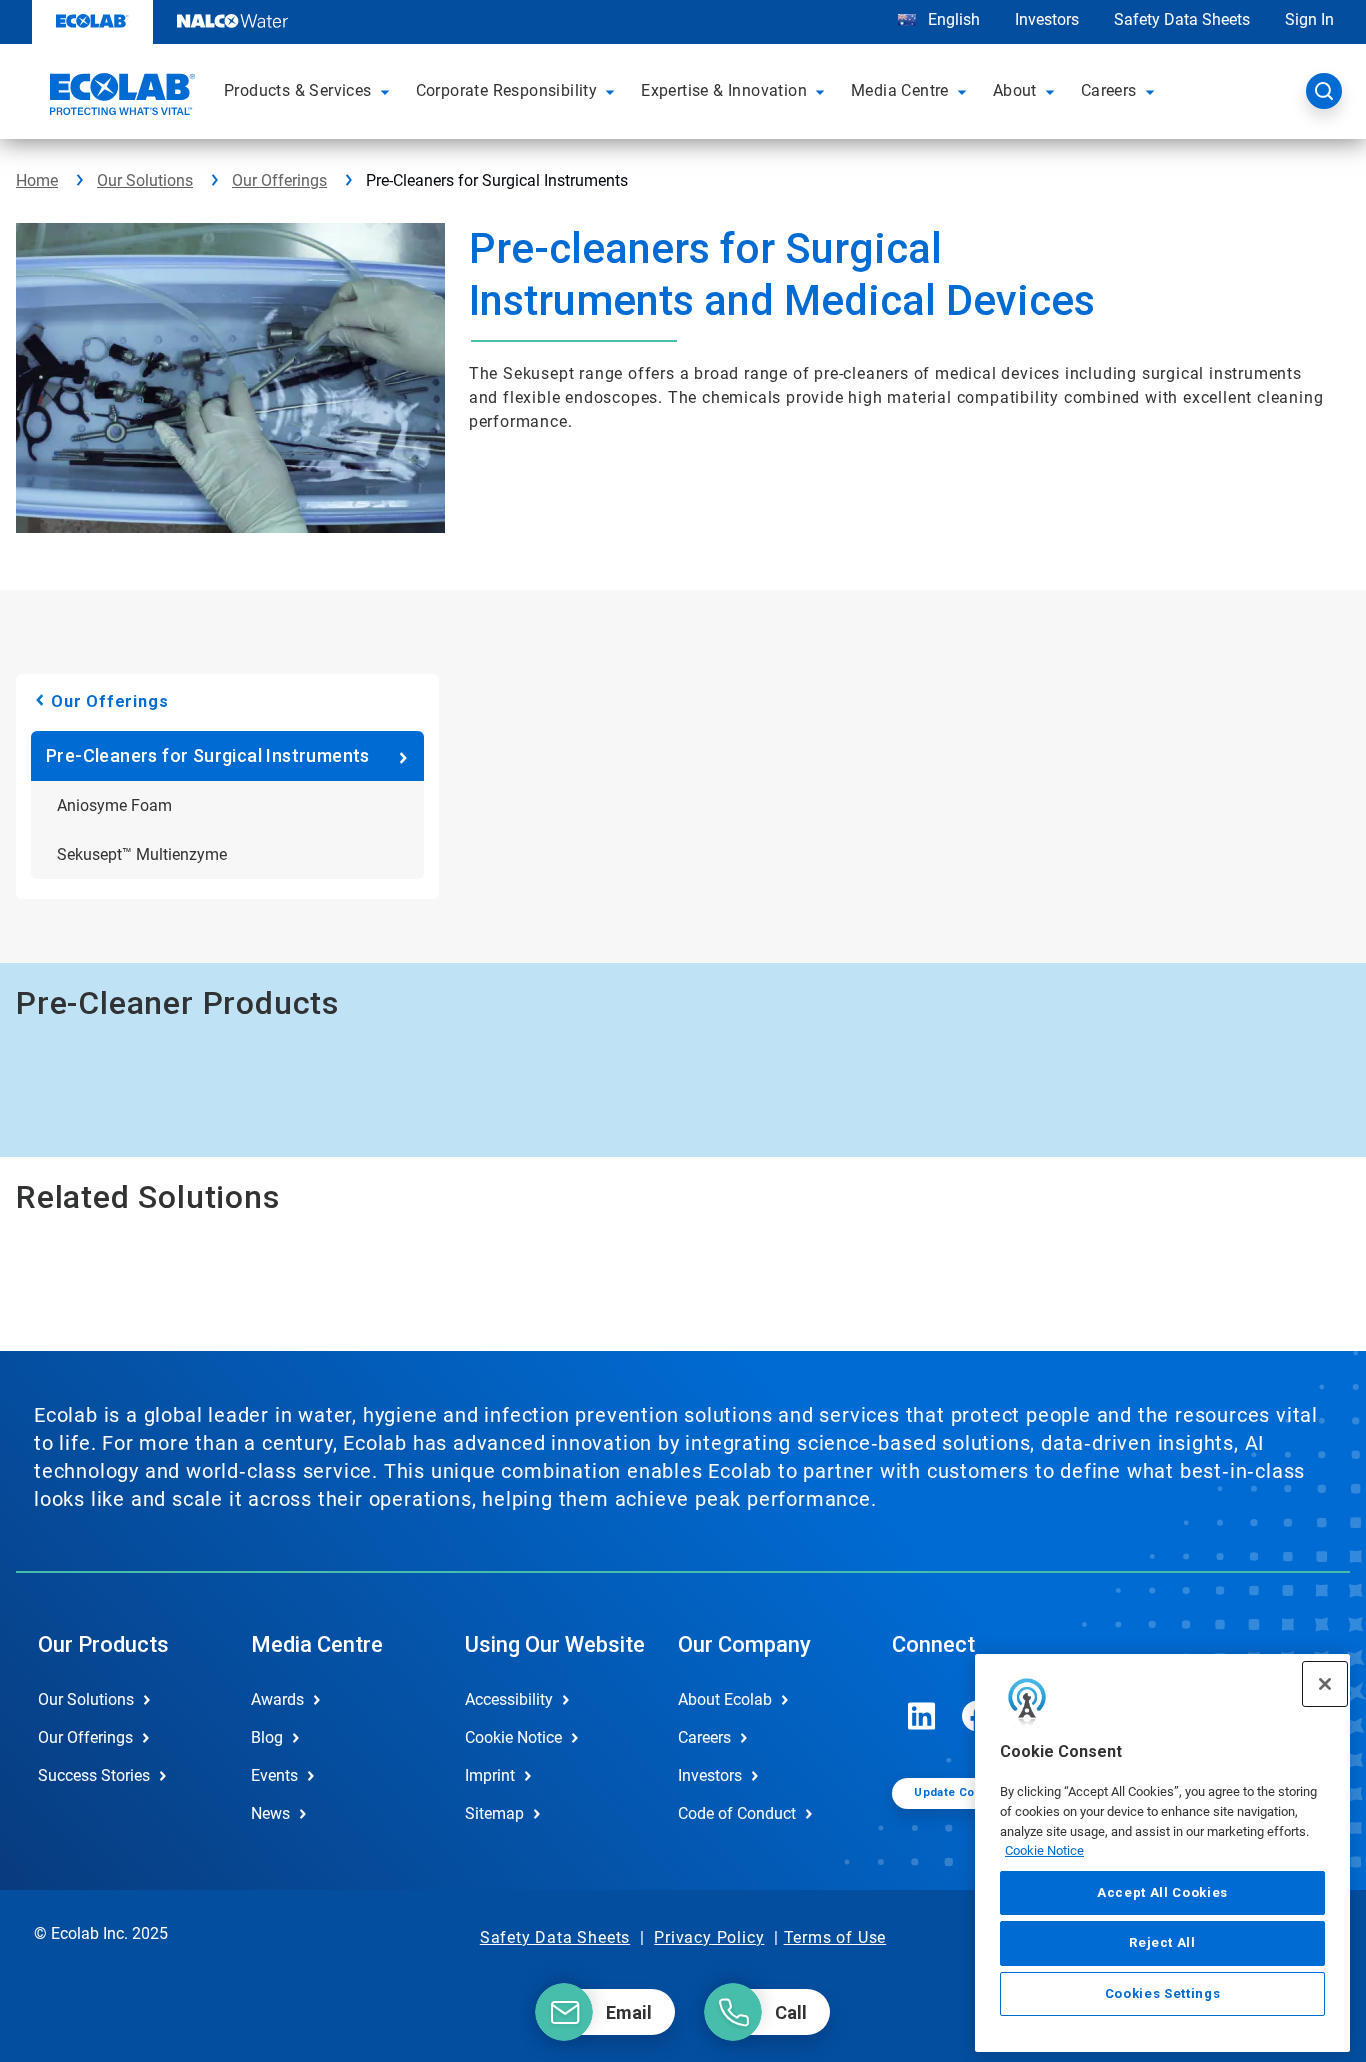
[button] (388, 91)
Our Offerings (279, 180)
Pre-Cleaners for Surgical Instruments (208, 755)
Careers (704, 1737)
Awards (277, 1699)
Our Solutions (145, 180)
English (952, 19)
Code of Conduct (737, 1813)
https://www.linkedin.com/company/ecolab (922, 1716)
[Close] (1325, 1684)
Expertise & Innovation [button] (724, 90)
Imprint (490, 1775)
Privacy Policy (709, 1937)
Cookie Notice (1044, 1850)
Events (274, 1775)
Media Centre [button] (900, 90)
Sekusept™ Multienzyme (142, 854)
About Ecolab (725, 1699)
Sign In (1309, 19)
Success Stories (94, 1775)
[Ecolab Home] (120, 97)
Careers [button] (1109, 90)
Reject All (1162, 1942)
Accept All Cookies (1162, 1892)
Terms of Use (835, 1937)
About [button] (1015, 90)
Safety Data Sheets (1182, 19)
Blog (267, 1737)
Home (37, 180)
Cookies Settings (1163, 1993)
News (270, 1813)
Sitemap (494, 1813)
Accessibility (509, 1699)
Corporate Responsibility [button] (507, 90)
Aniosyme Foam (114, 805)
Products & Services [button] (298, 90)
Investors (1047, 19)
